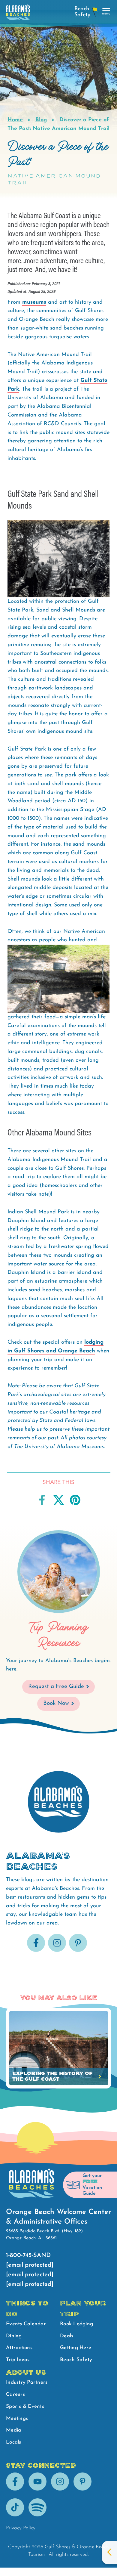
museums (34, 302)
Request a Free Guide (56, 1687)
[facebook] (36, 1951)
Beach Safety (76, 2360)
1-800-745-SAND (28, 2256)
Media (13, 2430)
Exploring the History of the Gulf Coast (52, 2076)
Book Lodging (76, 2324)
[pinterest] (78, 1951)
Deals (67, 2336)
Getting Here (76, 2348)
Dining (14, 2336)
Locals (14, 2442)
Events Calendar (26, 2324)
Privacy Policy (21, 2528)
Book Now (56, 1703)
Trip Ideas (18, 2360)
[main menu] (106, 12)
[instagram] (57, 1951)
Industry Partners (27, 2382)
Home (15, 120)
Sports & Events (25, 2406)
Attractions (19, 2348)
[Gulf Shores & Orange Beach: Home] (18, 14)
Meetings (17, 2418)
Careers (15, 2394)
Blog (41, 120)
